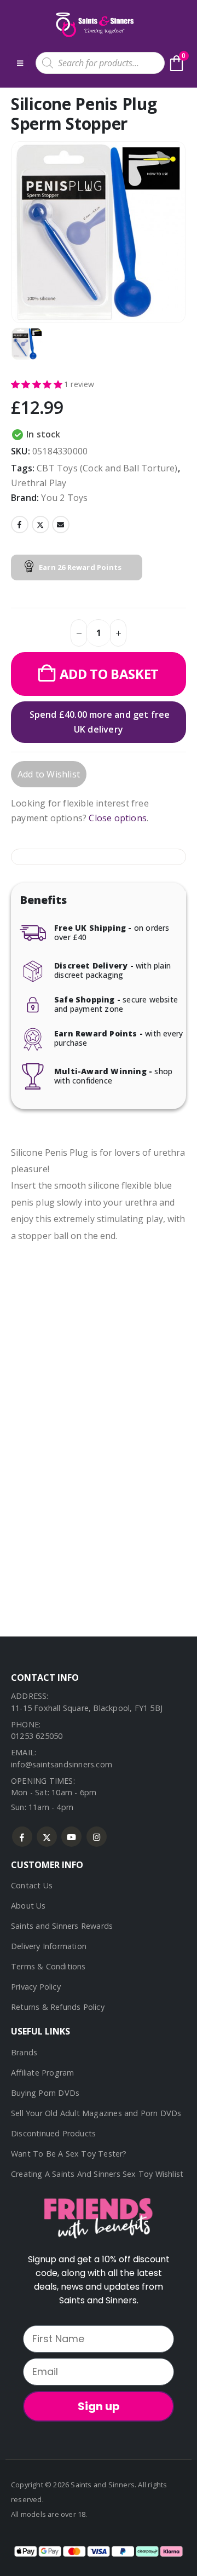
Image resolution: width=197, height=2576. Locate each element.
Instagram (97, 1837)
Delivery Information (49, 1946)
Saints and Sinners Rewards (62, 1926)
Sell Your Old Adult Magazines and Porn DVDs (96, 2113)
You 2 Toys (64, 498)
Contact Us (32, 1885)
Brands (24, 2052)
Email (61, 525)
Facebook (20, 525)
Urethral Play (39, 483)
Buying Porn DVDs (45, 2093)
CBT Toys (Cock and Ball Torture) (107, 468)
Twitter (40, 525)
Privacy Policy (36, 1987)
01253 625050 (37, 1736)
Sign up (99, 2406)
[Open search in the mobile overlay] (100, 63)
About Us (28, 1906)
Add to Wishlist (49, 774)
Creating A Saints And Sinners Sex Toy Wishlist (97, 2174)
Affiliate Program (42, 2073)
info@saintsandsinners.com (62, 1764)
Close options (118, 818)
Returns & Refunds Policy (58, 2007)
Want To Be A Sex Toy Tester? (69, 2154)
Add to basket (109, 674)
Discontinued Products (53, 2133)
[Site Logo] (94, 25)
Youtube (71, 1837)
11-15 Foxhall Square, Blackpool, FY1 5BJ (87, 1708)
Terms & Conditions (48, 1966)
